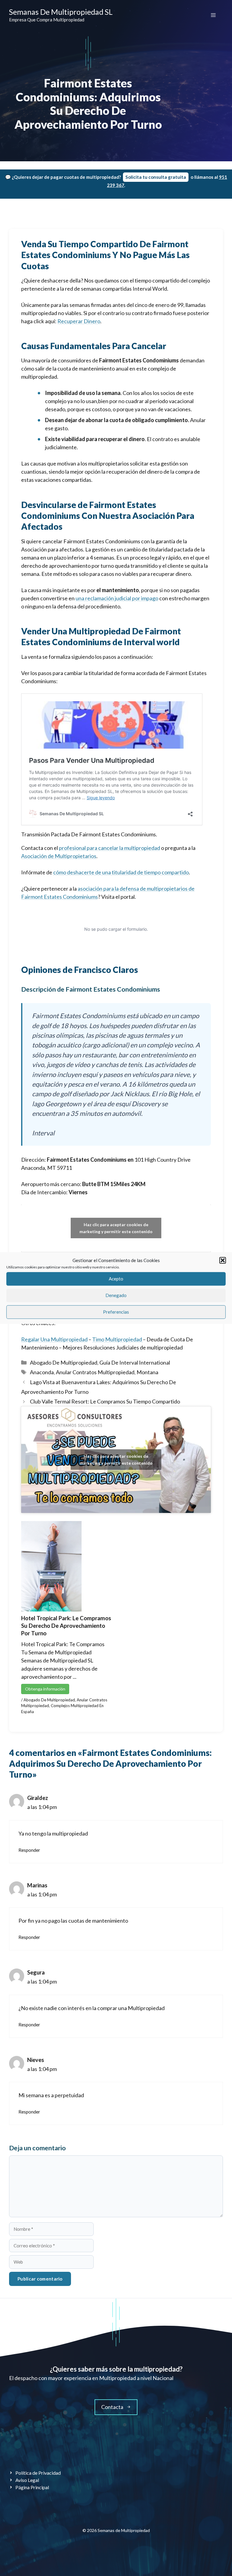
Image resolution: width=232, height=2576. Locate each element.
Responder (29, 1850)
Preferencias (116, 1312)
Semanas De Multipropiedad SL (61, 12)
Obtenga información (45, 1689)
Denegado (116, 1295)
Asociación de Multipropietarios (59, 856)
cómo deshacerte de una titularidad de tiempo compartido (121, 872)
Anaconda (42, 1372)
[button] (223, 1261)
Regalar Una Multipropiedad (54, 1339)
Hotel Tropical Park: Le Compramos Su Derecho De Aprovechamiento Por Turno (66, 1626)
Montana (147, 1372)
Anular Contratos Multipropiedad (95, 1372)
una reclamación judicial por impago (117, 598)
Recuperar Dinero (79, 321)
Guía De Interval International (135, 1362)
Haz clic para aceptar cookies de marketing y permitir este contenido (116, 1228)
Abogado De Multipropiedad (64, 1362)
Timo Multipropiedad (118, 1339)
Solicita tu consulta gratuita (156, 177)
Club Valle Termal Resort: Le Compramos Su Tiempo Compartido (105, 1401)
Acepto (116, 1279)
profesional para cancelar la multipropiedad (110, 848)
